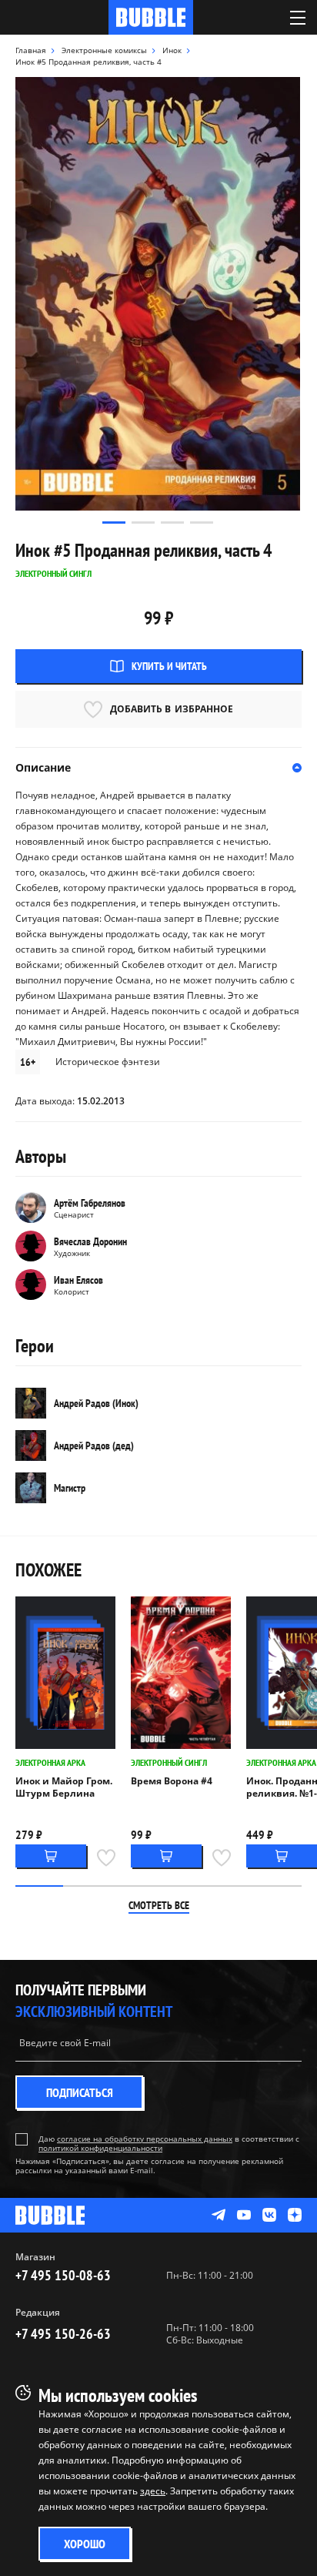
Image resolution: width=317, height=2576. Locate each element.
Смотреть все (159, 1905)
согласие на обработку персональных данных (145, 2139)
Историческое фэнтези (108, 1062)
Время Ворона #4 (172, 1781)
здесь (153, 2491)
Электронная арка (50, 1762)
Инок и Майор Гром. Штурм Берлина (64, 1787)
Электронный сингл (169, 1762)
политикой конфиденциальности (100, 2148)
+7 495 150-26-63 (63, 2334)
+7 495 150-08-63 (63, 2275)
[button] (114, 523)
